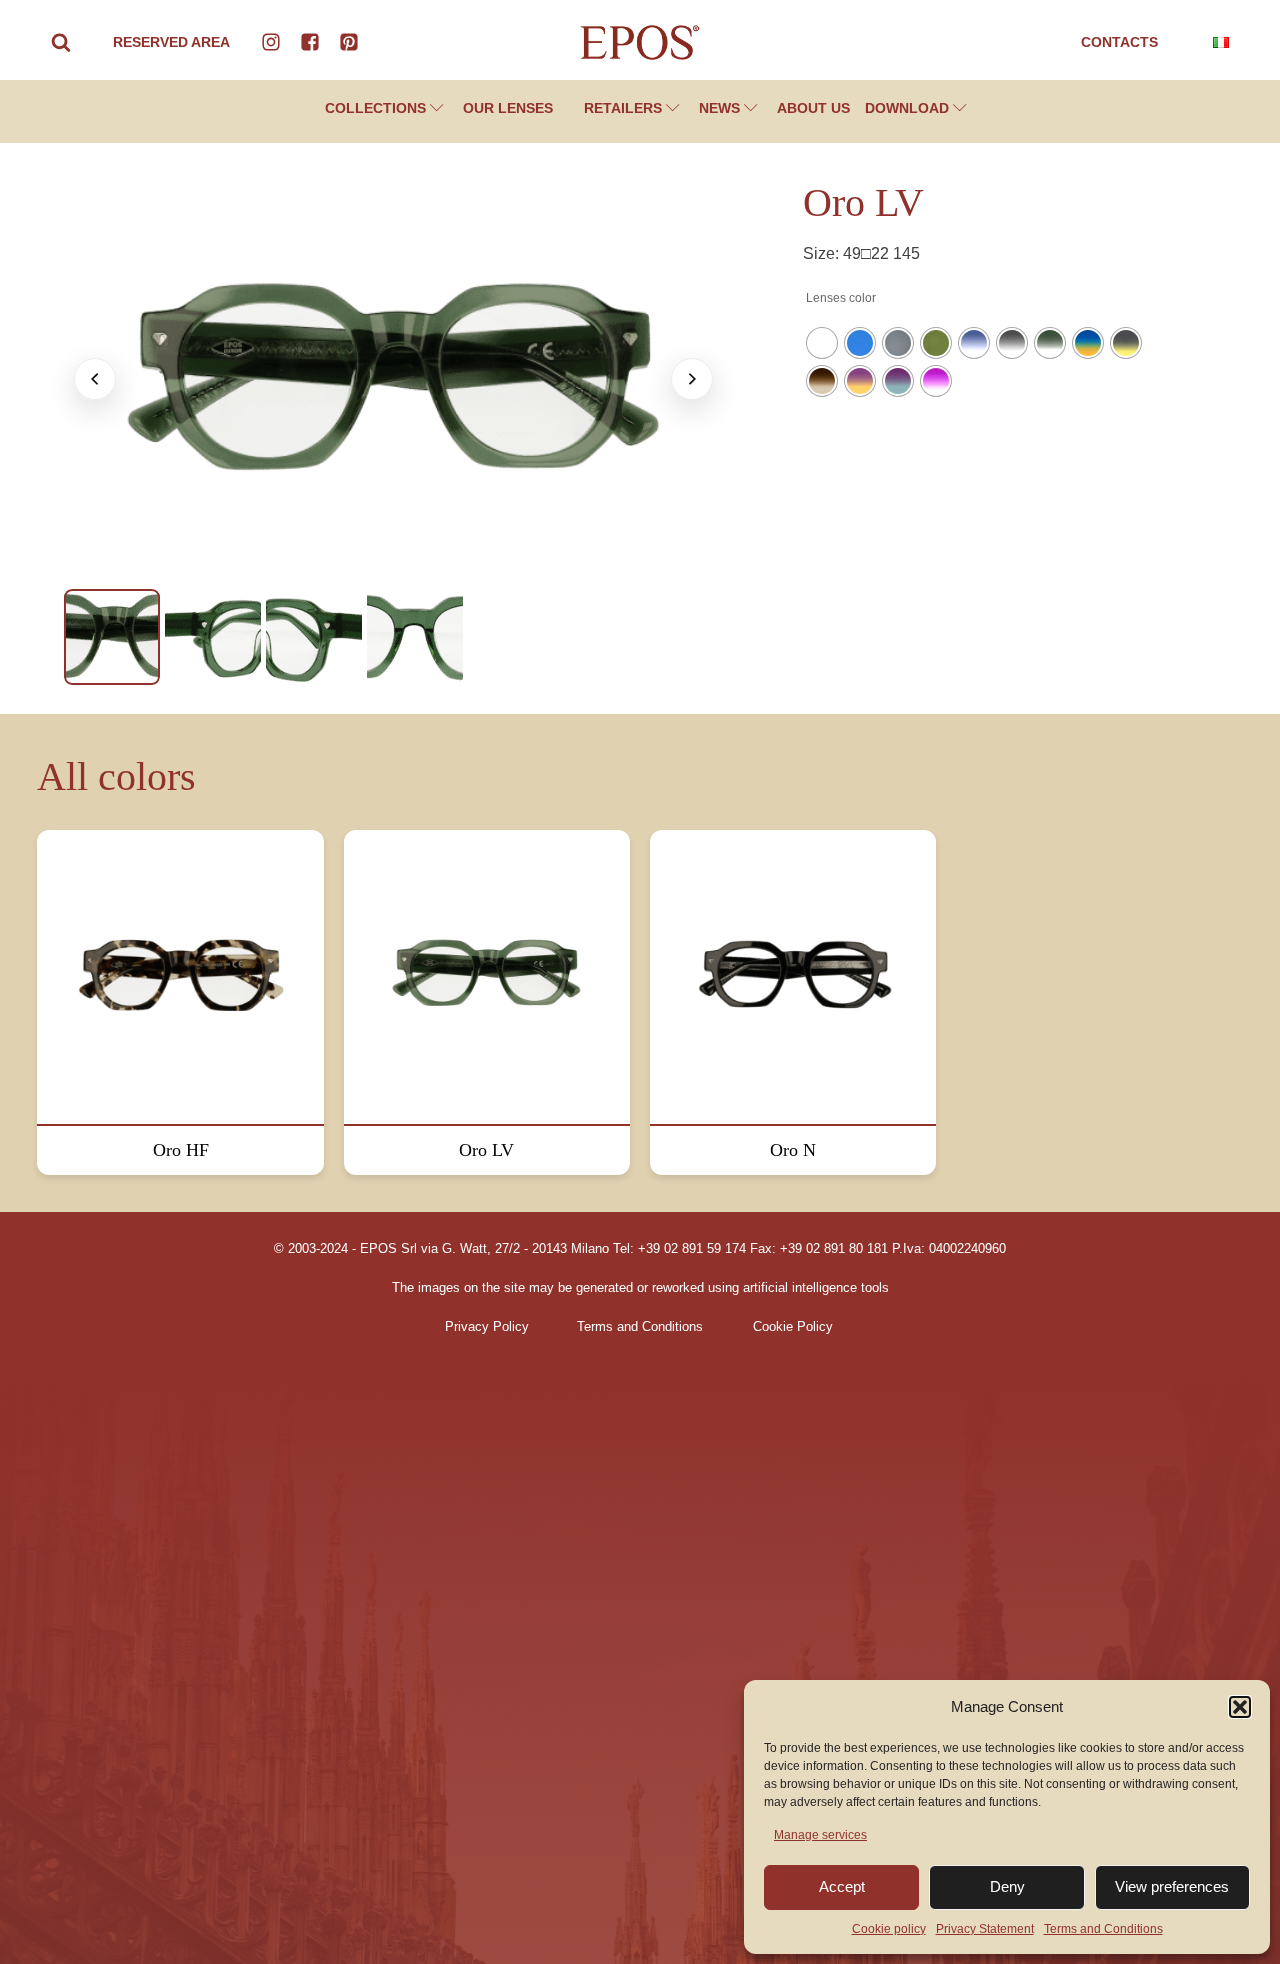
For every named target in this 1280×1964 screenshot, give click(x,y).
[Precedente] (95, 379)
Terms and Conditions (1103, 1929)
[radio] (822, 343)
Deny (1007, 1886)
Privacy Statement (985, 1929)
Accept (842, 1886)
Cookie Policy (793, 1327)
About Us (813, 108)
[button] (1240, 1707)
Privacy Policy (487, 1327)
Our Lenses (508, 108)
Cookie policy (889, 1929)
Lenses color (841, 298)
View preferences (1172, 1886)
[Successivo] (692, 379)
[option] (112, 637)
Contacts (1119, 42)
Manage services (820, 1835)
